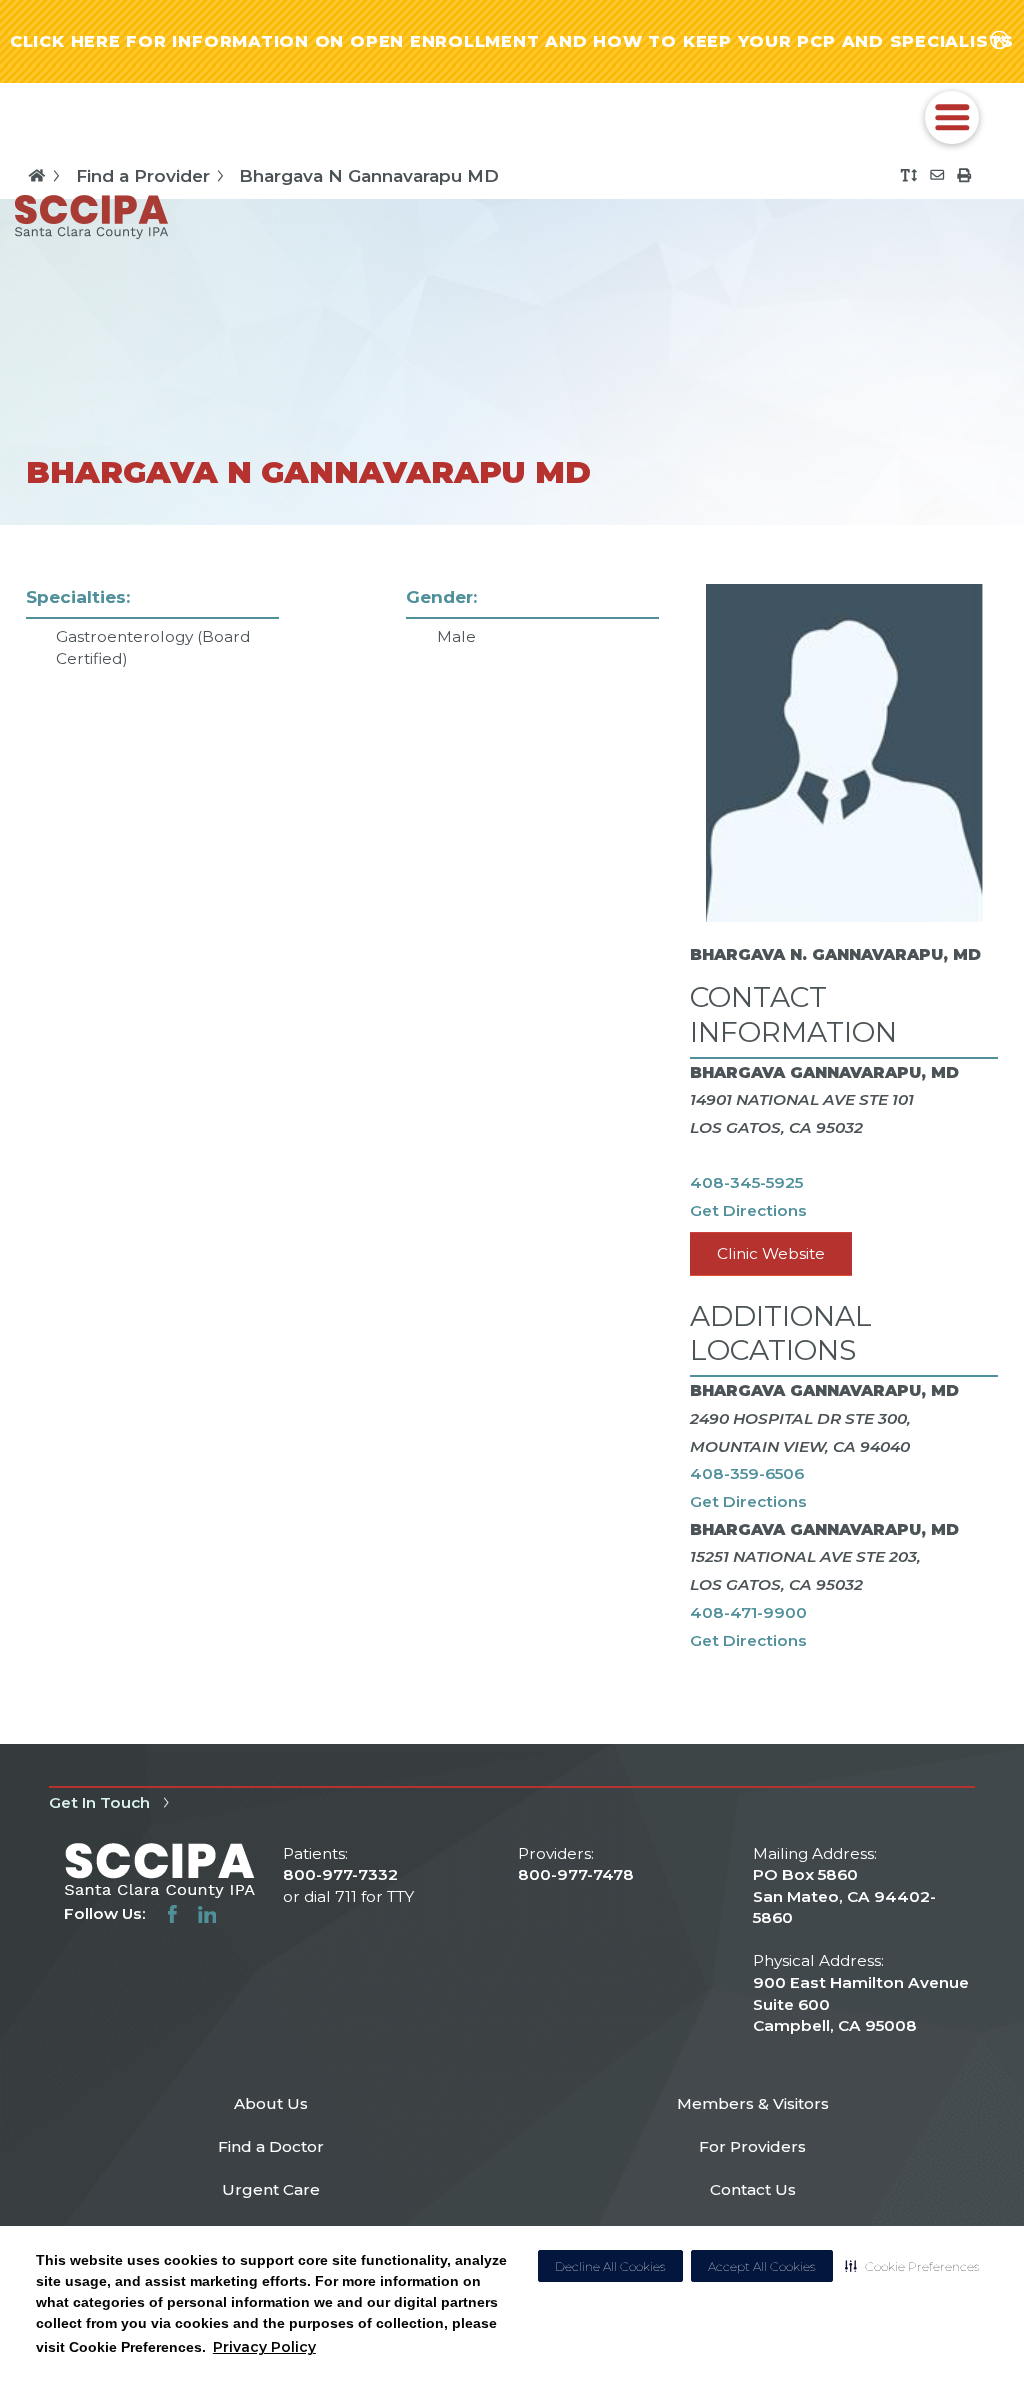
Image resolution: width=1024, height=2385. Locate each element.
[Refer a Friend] (937, 175)
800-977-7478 (576, 1874)
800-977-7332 (340, 1874)
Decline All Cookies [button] (610, 2266)
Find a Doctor (271, 2146)
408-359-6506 (747, 1473)
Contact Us (753, 2189)
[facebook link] (172, 1914)
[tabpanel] (512, 1134)
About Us (271, 2103)
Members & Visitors (753, 2103)
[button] (912, 2266)
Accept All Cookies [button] (762, 2266)
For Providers (752, 2146)
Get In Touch (99, 1802)
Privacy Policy (264, 2347)
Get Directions (748, 1210)
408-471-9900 (748, 1612)
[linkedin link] (207, 1914)
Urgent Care (271, 2189)
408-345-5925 (746, 1182)
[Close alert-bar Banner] (999, 41)
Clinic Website (771, 1253)
